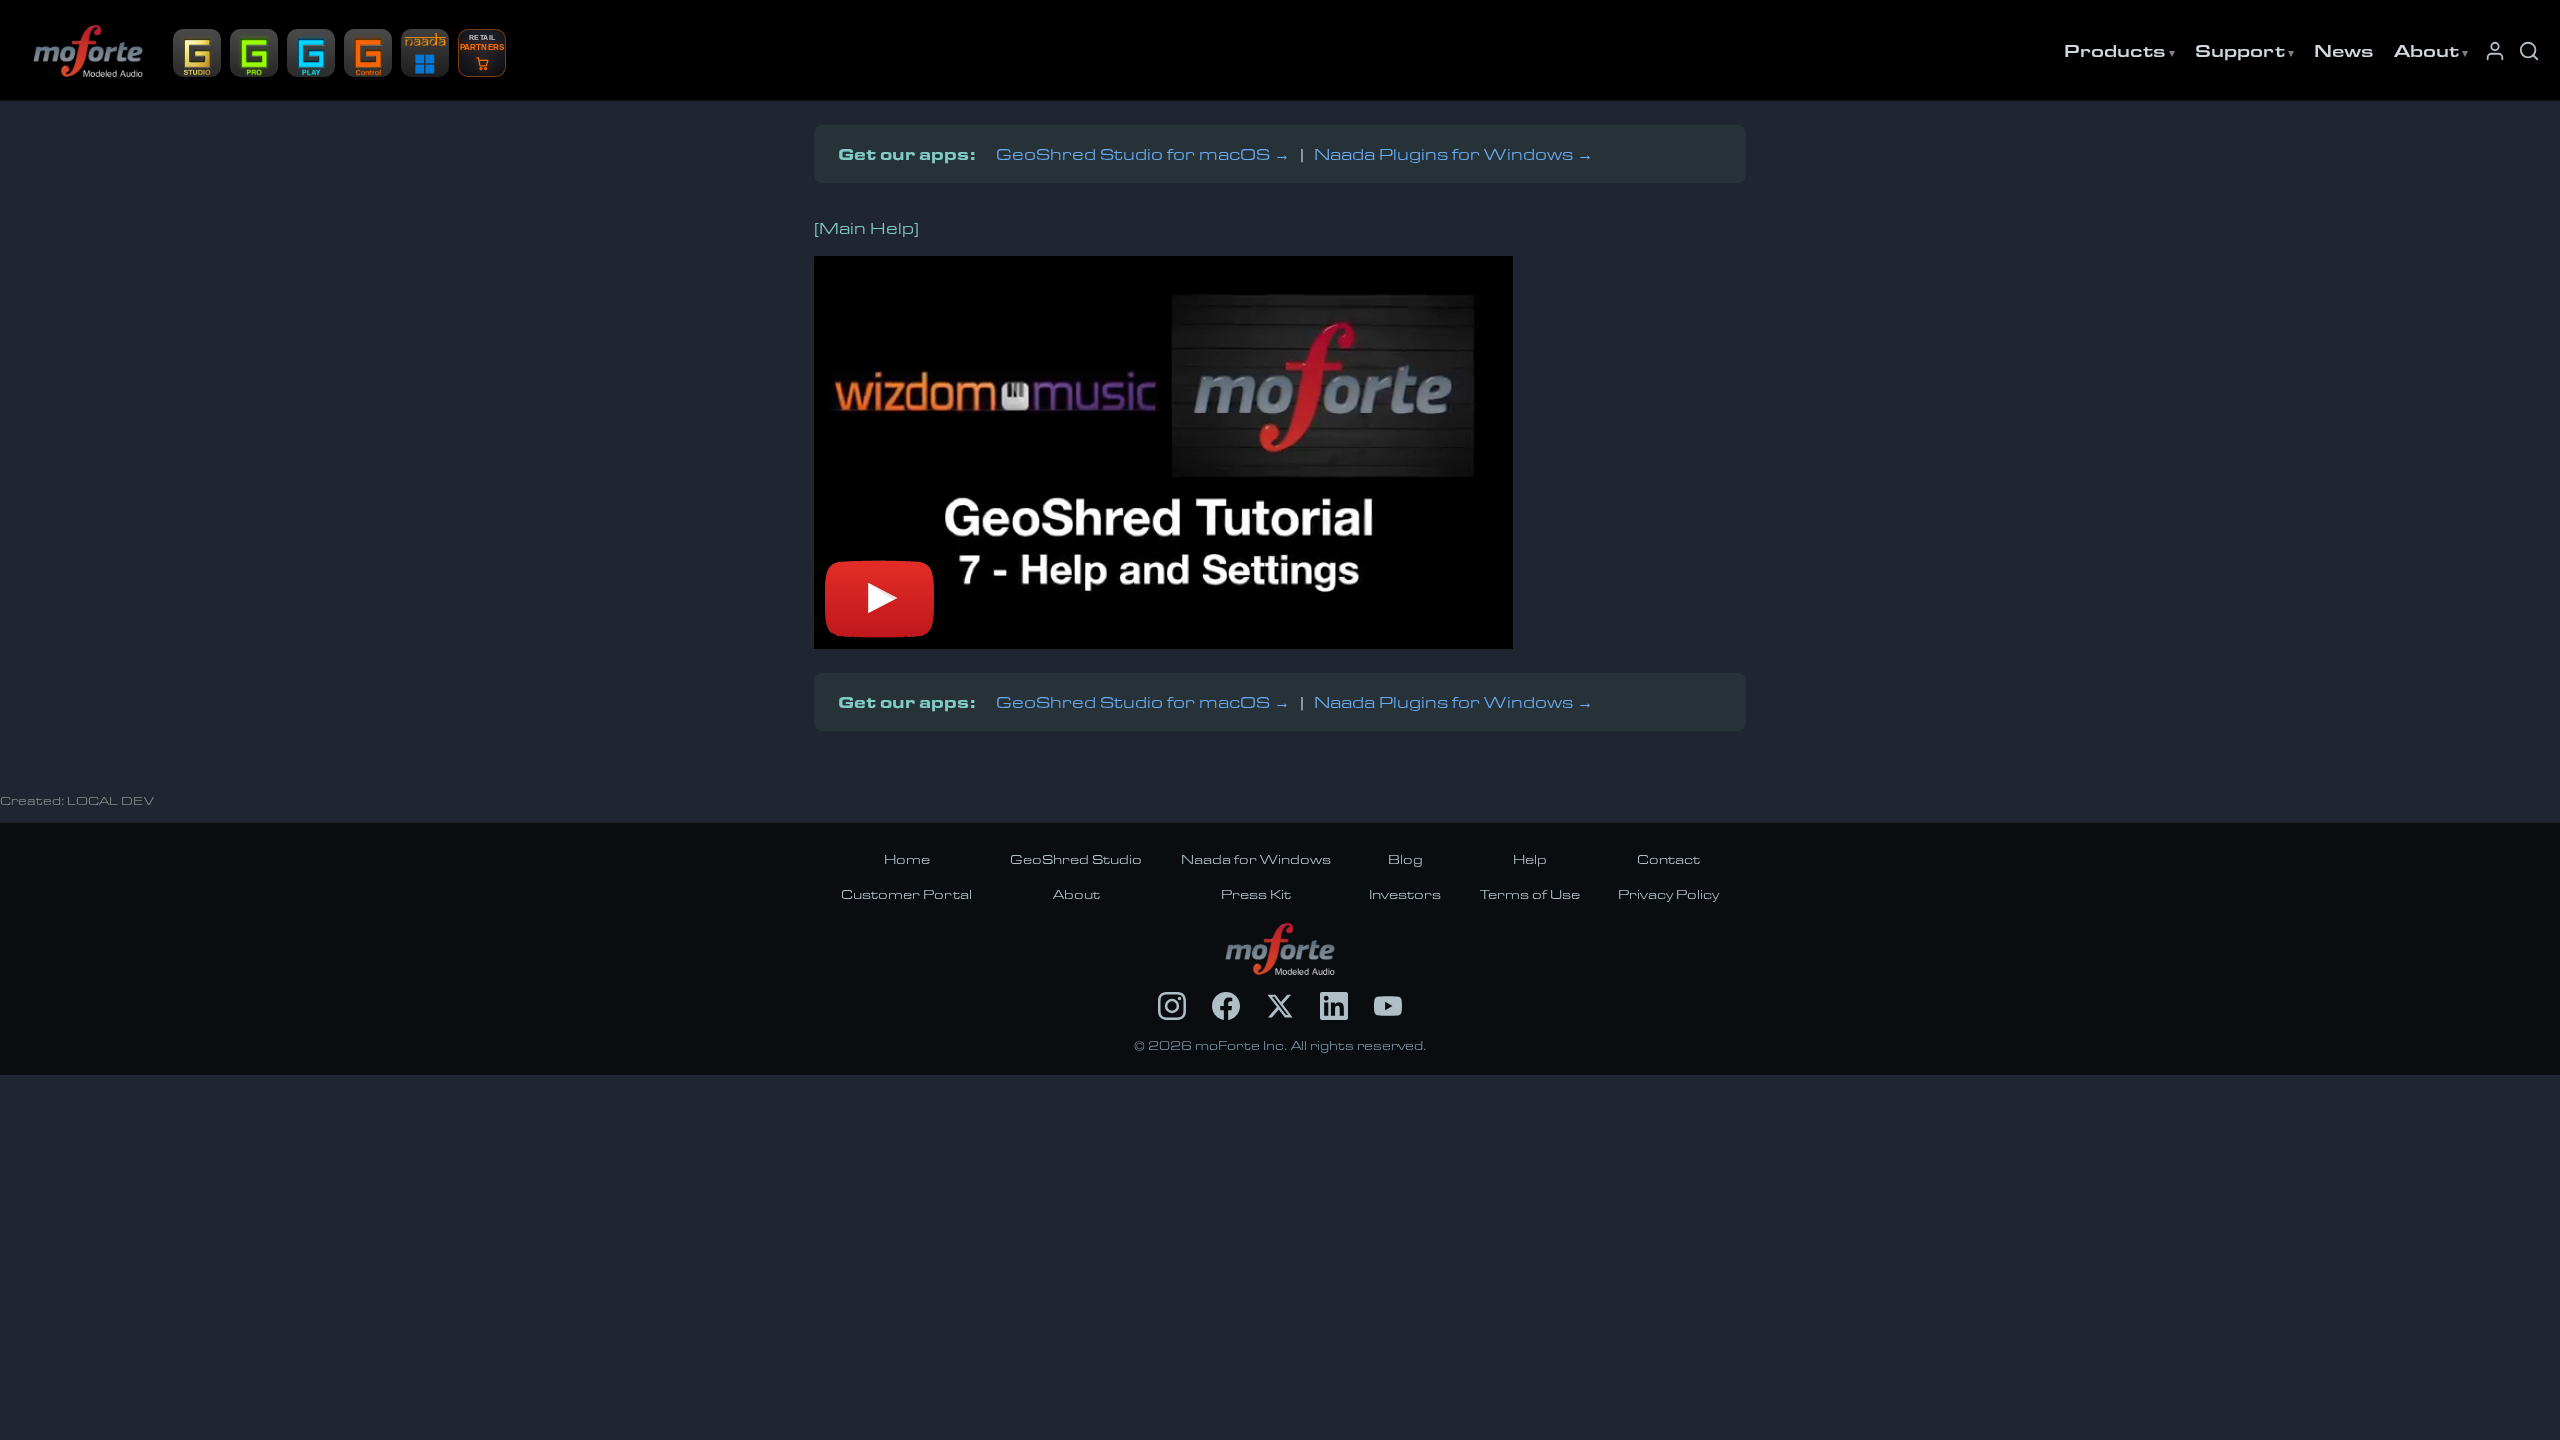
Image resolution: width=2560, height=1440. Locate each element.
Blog (1405, 859)
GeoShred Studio (1076, 859)
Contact (1668, 859)
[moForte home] (1280, 949)
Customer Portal (906, 894)
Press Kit (1256, 894)
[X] (1280, 1006)
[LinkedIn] (1334, 1006)
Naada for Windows (1256, 859)
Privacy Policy (1668, 894)
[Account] (2495, 51)
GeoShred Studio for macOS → (1143, 153)
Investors (1405, 894)
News (2344, 50)
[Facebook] (1226, 1006)
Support (2240, 50)
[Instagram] (1172, 1006)
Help (1530, 859)
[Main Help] (866, 227)
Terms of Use (1530, 894)
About (2426, 50)
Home (907, 859)
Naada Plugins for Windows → (1453, 153)
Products (2115, 50)
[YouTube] (1388, 1006)
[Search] (2529, 51)
